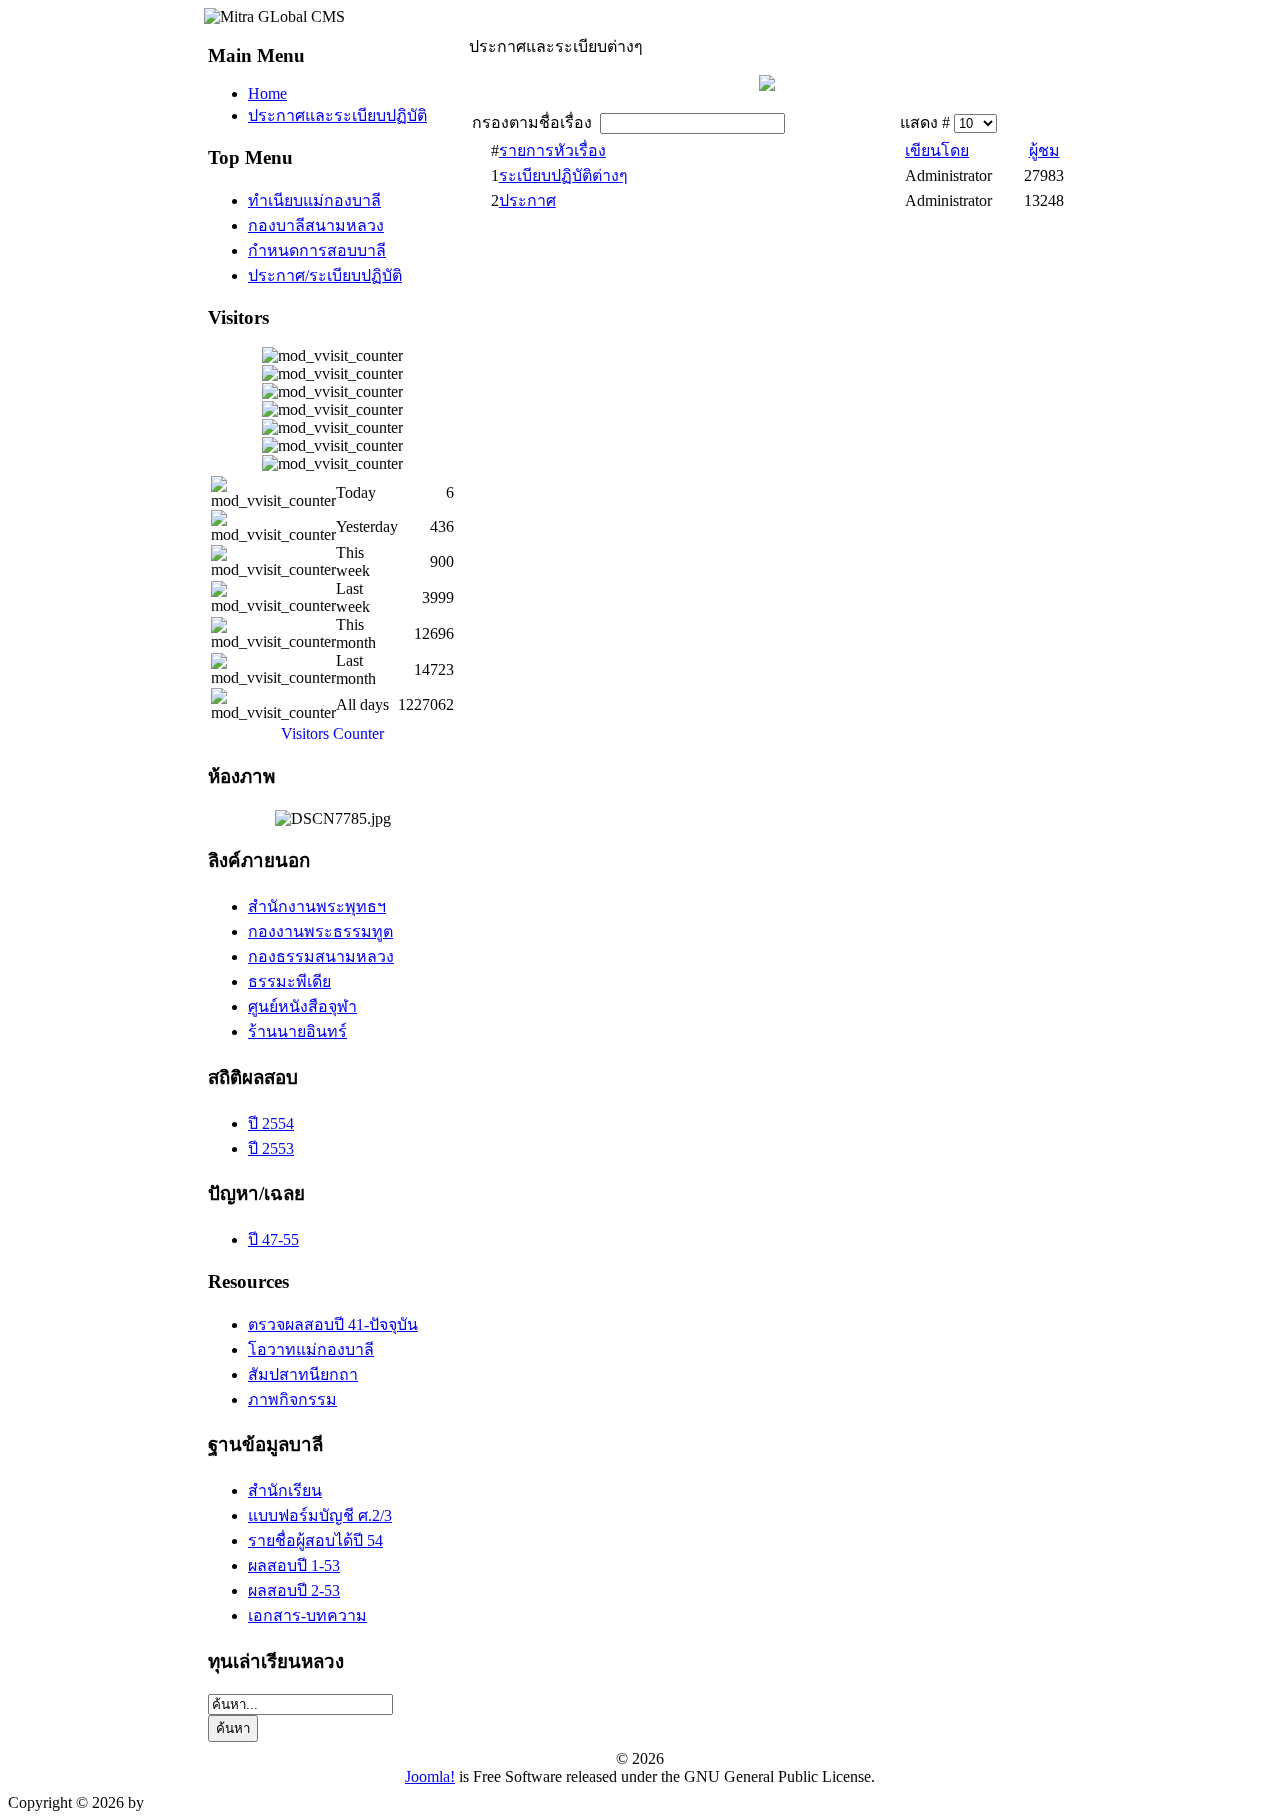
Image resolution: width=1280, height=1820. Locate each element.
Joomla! (430, 1776)
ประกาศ (527, 200)
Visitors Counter (332, 733)
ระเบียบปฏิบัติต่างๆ (563, 175)
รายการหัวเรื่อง (552, 150)
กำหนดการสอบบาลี (317, 250)
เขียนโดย (937, 150)
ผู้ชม (1044, 150)
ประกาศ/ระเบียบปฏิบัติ (325, 275)
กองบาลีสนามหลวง (316, 225)
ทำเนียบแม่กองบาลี (314, 200)
